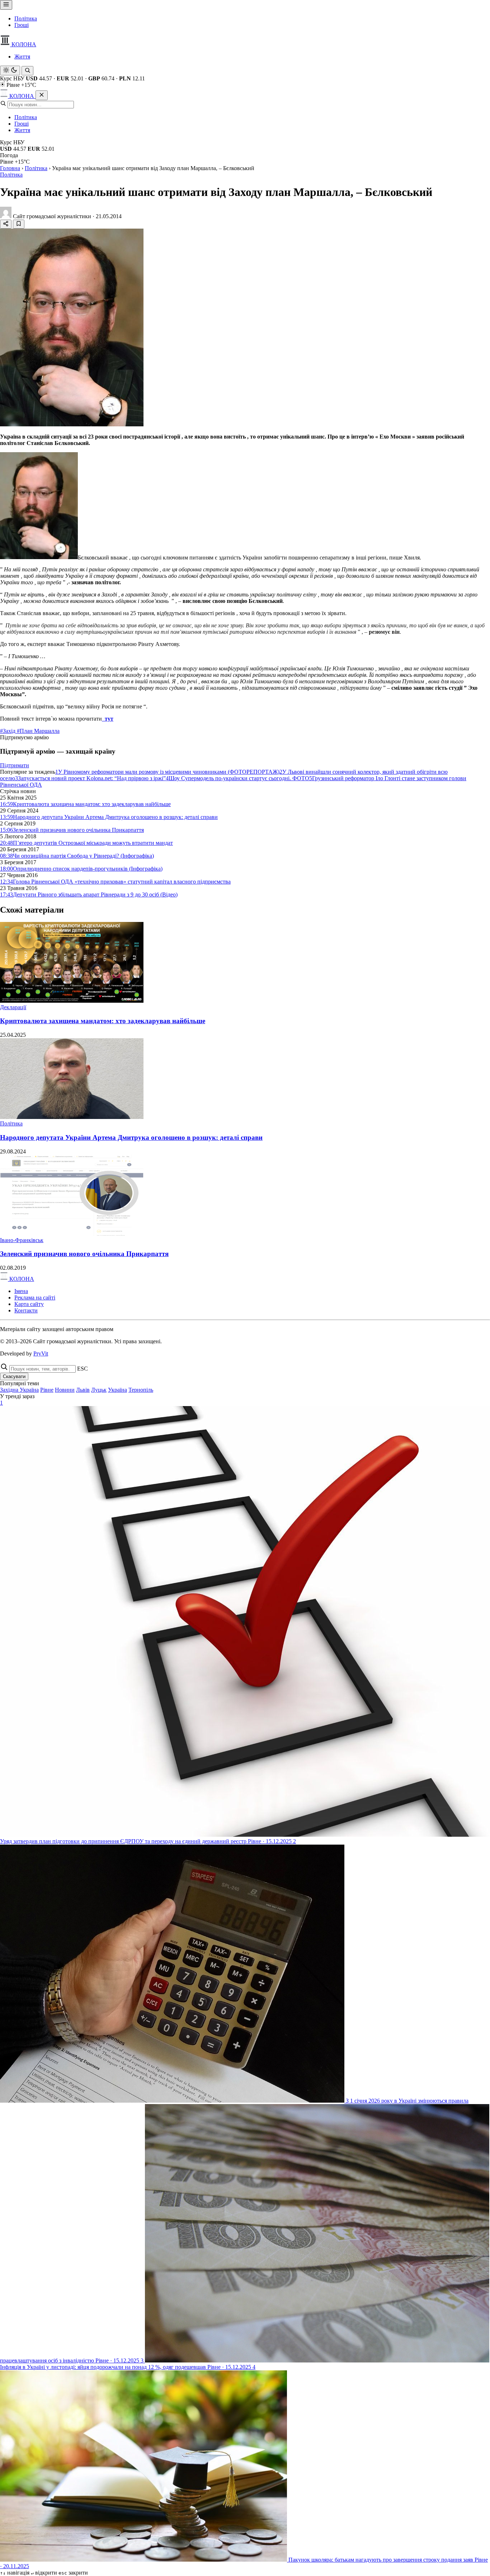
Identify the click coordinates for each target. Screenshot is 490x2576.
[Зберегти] (19, 224)
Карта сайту (29, 1304)
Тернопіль (141, 1390)
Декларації (13, 1007)
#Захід (8, 731)
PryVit (41, 1353)
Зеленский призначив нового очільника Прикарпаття (84, 1254)
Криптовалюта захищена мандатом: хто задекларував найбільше (103, 1021)
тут (108, 719)
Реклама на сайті (35, 1298)
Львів (83, 1390)
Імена (21, 1291)
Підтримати (15, 765)
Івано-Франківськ (22, 1240)
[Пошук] (27, 71)
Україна (117, 1390)
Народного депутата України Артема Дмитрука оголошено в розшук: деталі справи (131, 1137)
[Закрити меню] (42, 95)
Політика (26, 18)
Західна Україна (19, 1390)
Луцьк (99, 1390)
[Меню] (6, 5)
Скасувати (14, 1376)
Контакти (26, 1310)
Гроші (22, 25)
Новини (65, 1390)
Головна (10, 168)
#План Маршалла (38, 731)
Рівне (47, 1390)
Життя (22, 57)
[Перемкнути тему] (10, 71)
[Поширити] (6, 224)
